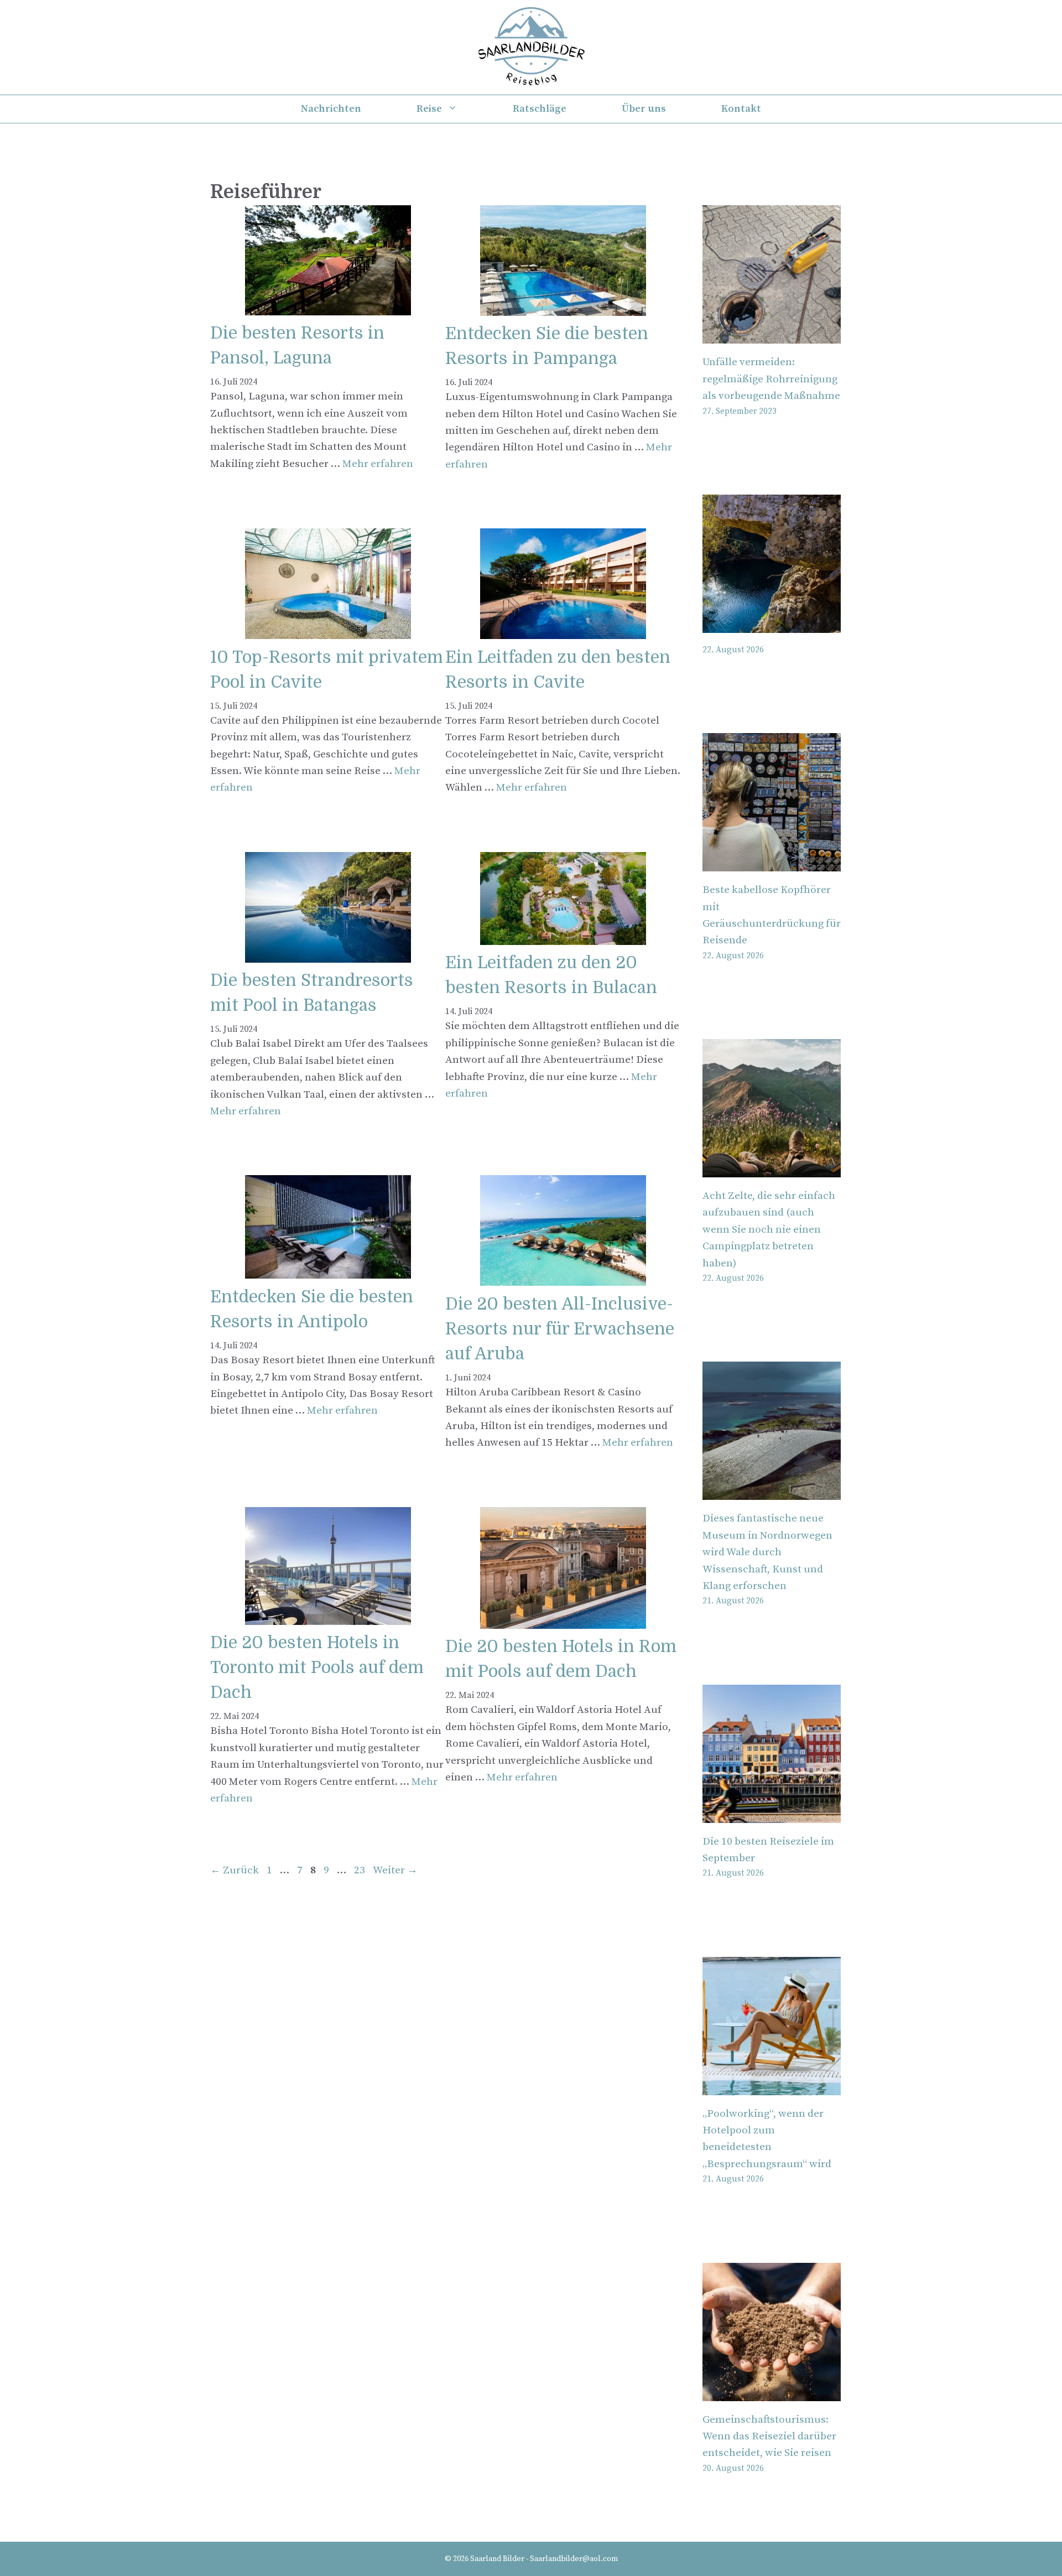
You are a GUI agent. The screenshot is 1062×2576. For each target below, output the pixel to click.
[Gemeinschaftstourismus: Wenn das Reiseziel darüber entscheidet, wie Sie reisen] (772, 2392)
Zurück (235, 1870)
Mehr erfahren (378, 464)
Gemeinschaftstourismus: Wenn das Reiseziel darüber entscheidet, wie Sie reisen (769, 2437)
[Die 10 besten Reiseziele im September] (772, 1814)
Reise (429, 109)
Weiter (395, 1870)
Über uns (644, 109)
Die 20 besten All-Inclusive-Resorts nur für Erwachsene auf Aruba (560, 1329)
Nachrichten (331, 109)
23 (361, 1870)
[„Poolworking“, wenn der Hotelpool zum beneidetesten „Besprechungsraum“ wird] (772, 2086)
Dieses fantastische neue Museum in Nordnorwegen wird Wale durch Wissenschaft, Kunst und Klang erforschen (767, 1552)
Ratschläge (540, 109)
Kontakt (741, 109)
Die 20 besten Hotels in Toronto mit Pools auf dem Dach (317, 1668)
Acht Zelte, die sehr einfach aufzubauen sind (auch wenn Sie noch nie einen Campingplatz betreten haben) (769, 1230)
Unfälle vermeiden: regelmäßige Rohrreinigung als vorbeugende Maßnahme (771, 379)
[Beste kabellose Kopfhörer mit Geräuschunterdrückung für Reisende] (772, 863)
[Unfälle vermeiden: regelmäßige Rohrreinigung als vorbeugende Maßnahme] (772, 335)
